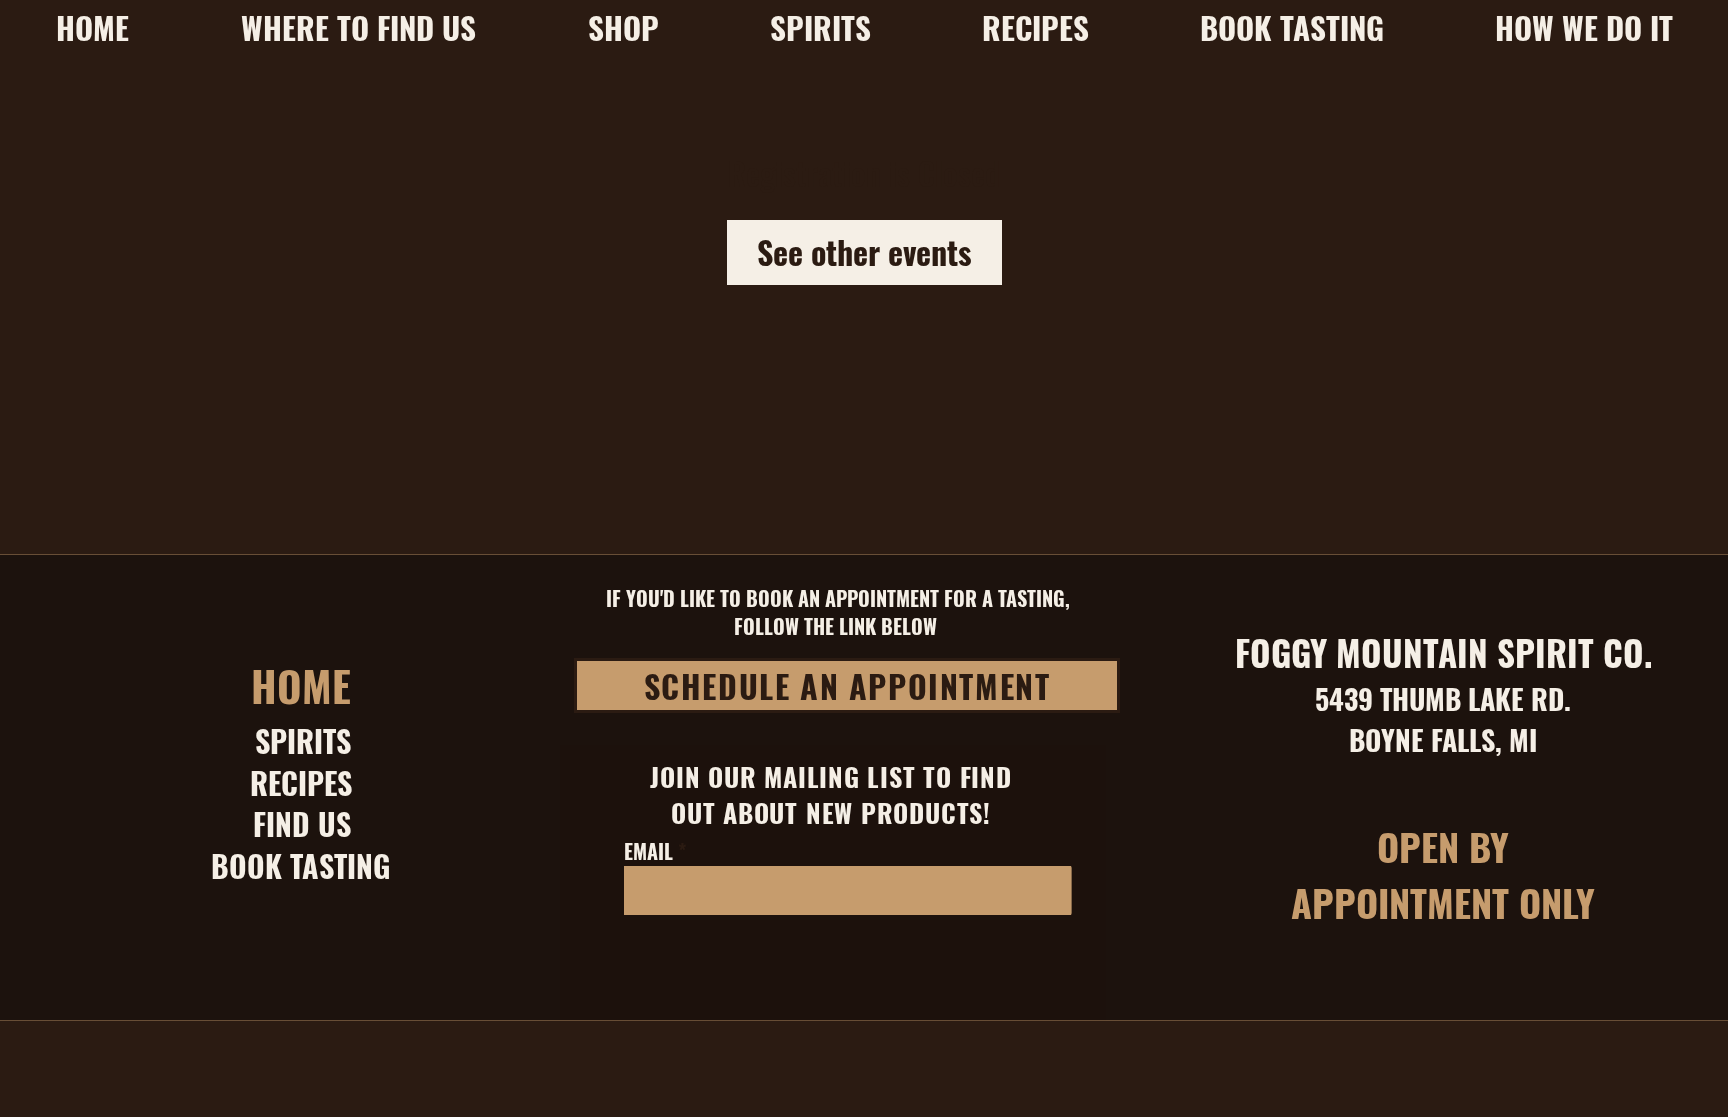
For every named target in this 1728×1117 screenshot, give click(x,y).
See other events (864, 251)
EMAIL (648, 851)
